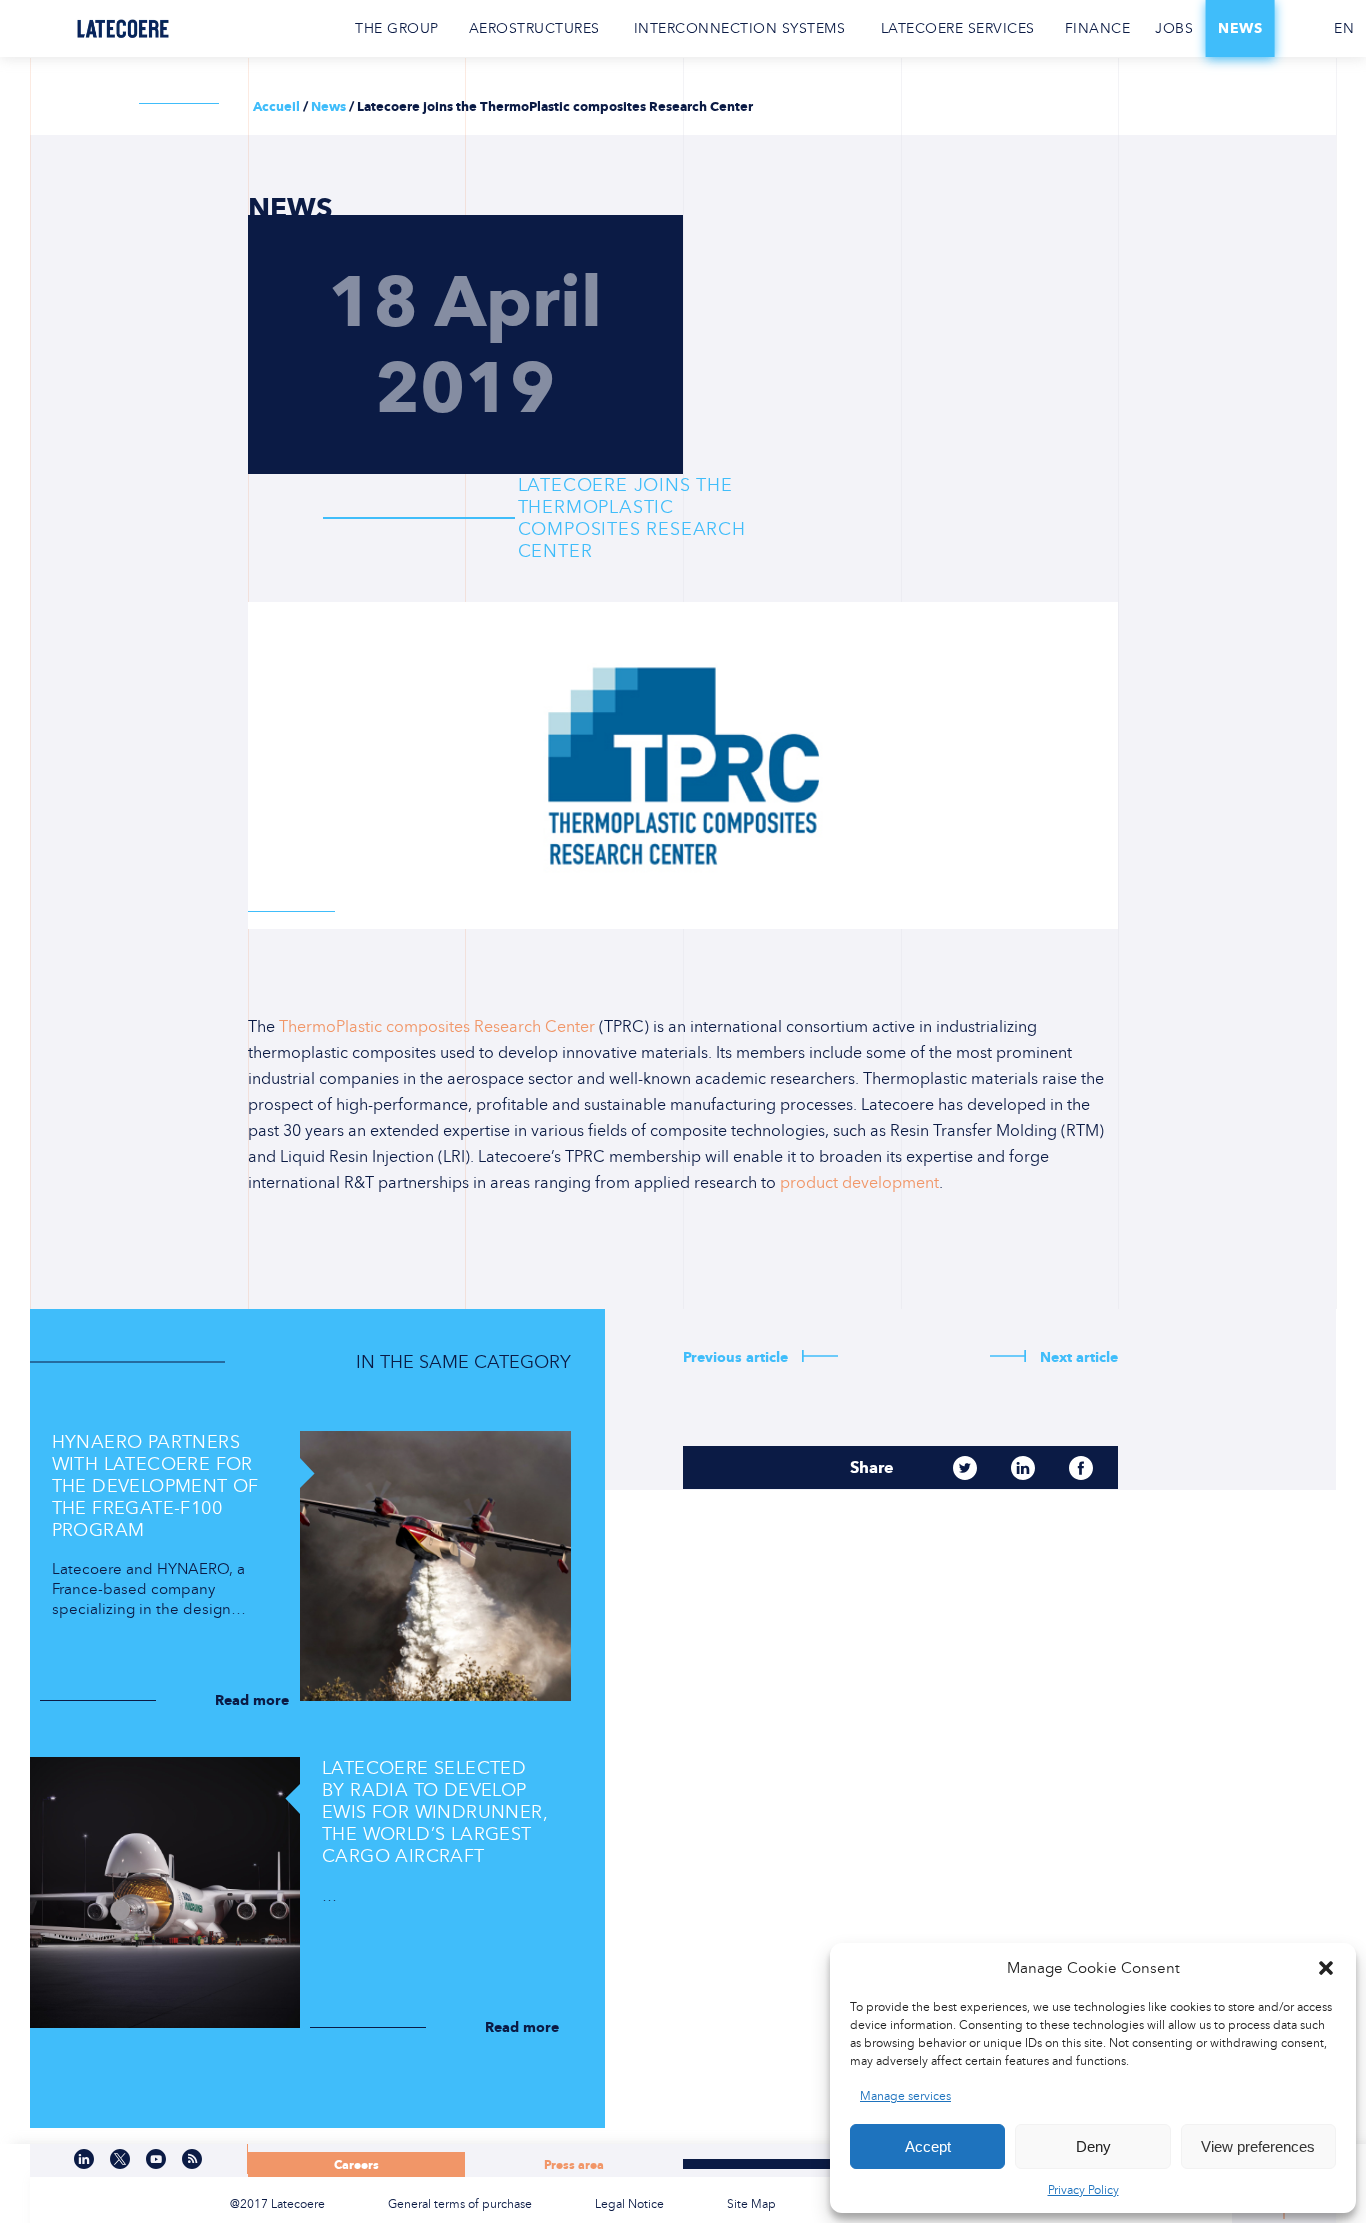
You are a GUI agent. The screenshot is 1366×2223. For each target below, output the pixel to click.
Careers (356, 2164)
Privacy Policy (1083, 2190)
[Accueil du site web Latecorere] (122, 28)
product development (859, 1182)
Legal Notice (629, 2204)
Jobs (1174, 28)
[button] (1326, 1968)
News (1240, 28)
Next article (1077, 1357)
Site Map (751, 2204)
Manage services (905, 2096)
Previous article (737, 1357)
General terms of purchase (460, 2204)
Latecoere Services (958, 28)
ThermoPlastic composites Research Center (435, 1026)
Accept (928, 2146)
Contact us (1299, 29)
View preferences (1258, 2146)
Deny (1093, 2146)
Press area (574, 2164)
